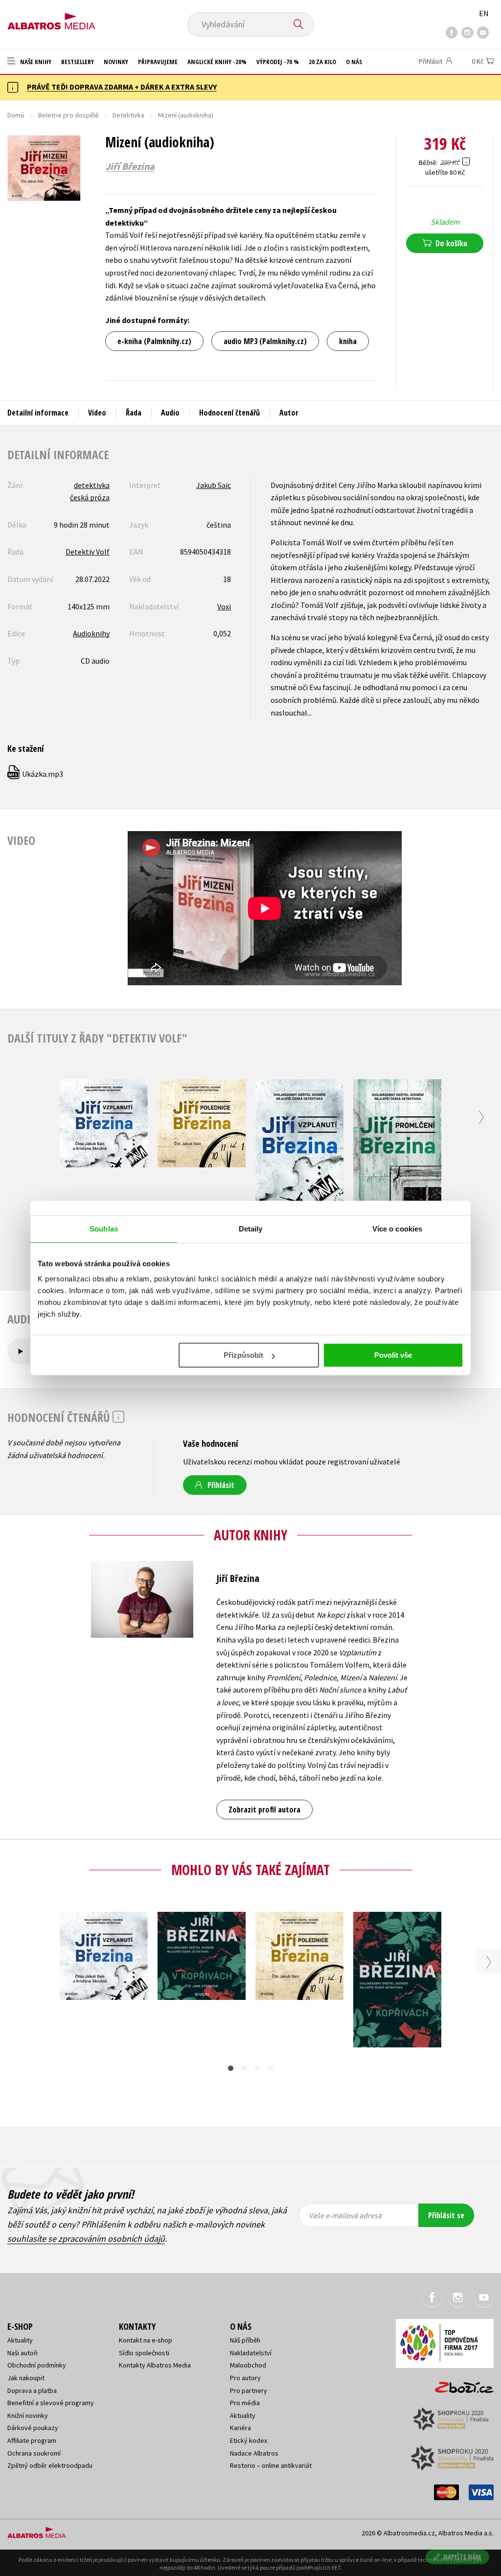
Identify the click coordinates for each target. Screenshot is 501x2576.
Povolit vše (393, 1355)
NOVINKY (116, 62)
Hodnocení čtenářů (229, 413)
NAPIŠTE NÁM (462, 2557)
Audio (170, 413)
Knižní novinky (28, 2415)
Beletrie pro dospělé (68, 115)
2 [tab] (244, 2068)
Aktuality (20, 2340)
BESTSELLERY (78, 62)
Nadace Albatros (254, 2453)
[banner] (51, 18)
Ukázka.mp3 (36, 774)
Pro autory (245, 2378)
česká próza (90, 497)
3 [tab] (257, 2068)
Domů (16, 115)
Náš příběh (245, 2340)
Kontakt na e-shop (146, 2340)
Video (97, 413)
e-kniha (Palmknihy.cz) (154, 341)
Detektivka (128, 115)
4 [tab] (270, 2068)
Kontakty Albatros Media (155, 2365)
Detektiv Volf (88, 552)
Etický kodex (249, 2440)
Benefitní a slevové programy (51, 2403)
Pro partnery (249, 2390)
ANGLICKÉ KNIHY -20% (217, 62)
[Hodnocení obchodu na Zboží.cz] (459, 2384)
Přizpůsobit (243, 1355)
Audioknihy (91, 633)
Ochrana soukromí (34, 2453)
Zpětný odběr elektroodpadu (50, 2465)
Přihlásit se (446, 2215)
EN (484, 13)
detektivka (92, 485)
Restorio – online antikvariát (271, 2465)
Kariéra (240, 2428)
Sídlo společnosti (144, 2353)
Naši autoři (23, 2353)
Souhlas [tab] (104, 1229)
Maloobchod (248, 2365)
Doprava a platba (32, 2390)
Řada (134, 413)
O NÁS (354, 62)
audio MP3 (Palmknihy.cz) (265, 341)
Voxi (224, 606)
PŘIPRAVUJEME (158, 62)
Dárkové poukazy (33, 2428)
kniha (348, 341)
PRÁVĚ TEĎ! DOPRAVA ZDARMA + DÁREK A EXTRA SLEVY (122, 87)
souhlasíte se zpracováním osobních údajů (86, 2239)
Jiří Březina (130, 166)
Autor (289, 413)
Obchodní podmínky (37, 2365)
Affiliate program (32, 2440)
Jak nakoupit (26, 2378)
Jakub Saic (214, 485)
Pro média (245, 2403)
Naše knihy (35, 62)
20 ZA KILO (322, 62)
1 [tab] (231, 2068)
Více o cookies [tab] (397, 1229)
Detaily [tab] (251, 1229)
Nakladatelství (251, 2353)
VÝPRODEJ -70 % (278, 62)
